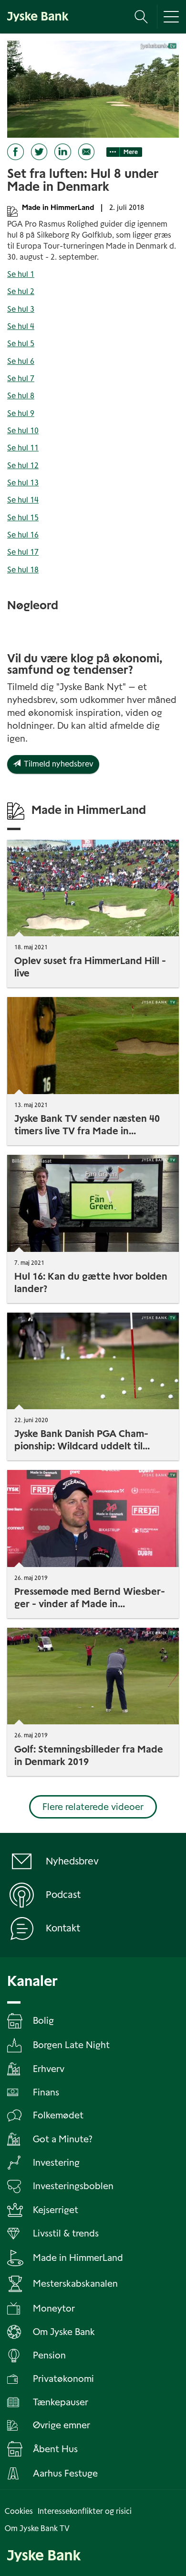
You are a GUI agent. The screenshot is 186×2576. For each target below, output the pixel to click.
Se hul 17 (23, 552)
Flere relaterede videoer (93, 1807)
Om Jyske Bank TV (37, 2528)
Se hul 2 (21, 291)
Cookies (19, 2511)
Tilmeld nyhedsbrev (57, 764)
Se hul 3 (21, 309)
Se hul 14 (23, 500)
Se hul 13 (23, 483)
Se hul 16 (23, 535)
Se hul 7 (21, 378)
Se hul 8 (21, 396)
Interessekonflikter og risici (85, 2511)
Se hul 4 (21, 326)
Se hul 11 (23, 448)
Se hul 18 (23, 570)
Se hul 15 (23, 518)
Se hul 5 (21, 344)
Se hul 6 (21, 361)
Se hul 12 (23, 466)
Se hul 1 (21, 274)
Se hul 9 (21, 413)
